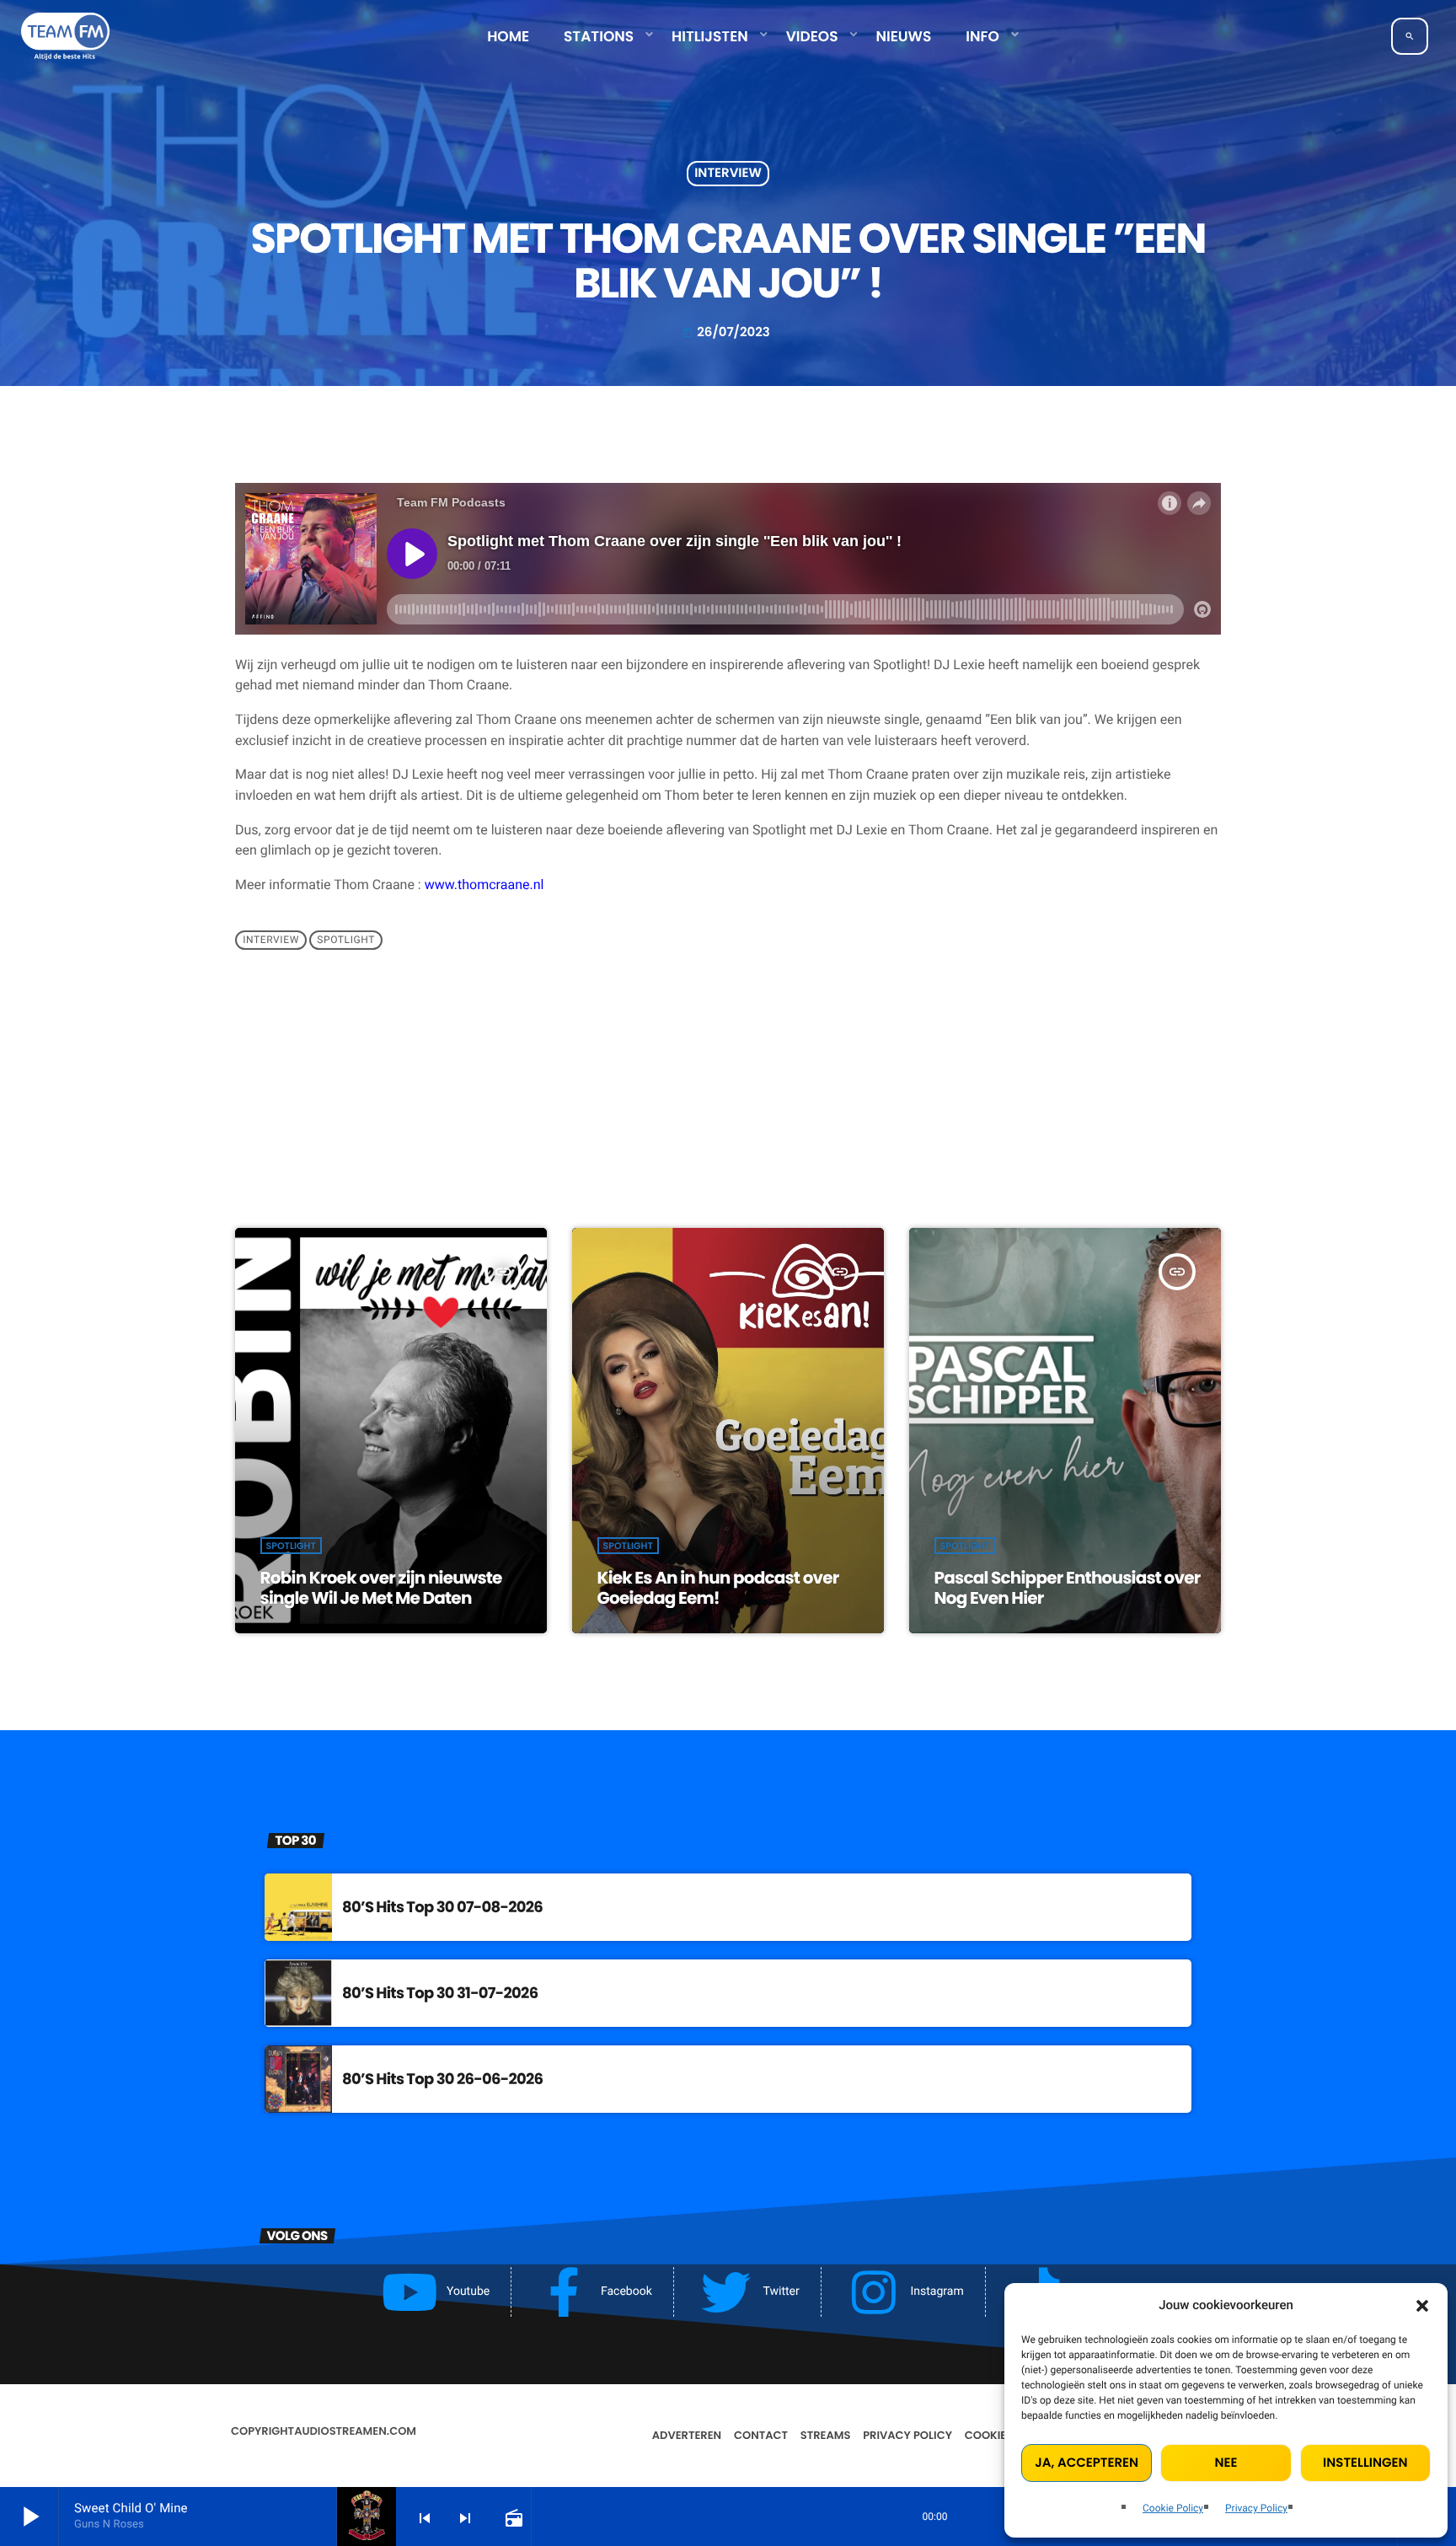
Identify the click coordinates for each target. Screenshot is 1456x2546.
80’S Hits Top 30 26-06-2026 (442, 2080)
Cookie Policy (1173, 2508)
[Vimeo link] (65, 36)
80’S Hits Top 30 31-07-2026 (440, 1994)
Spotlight (346, 940)
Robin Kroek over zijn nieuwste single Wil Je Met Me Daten (381, 1588)
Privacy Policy (1256, 2508)
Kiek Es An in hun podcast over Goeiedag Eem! (718, 1588)
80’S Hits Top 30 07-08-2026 (442, 1908)
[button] (1422, 2306)
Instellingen (1365, 2463)
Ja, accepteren (1087, 2463)
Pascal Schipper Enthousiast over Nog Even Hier (1068, 1588)
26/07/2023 (726, 332)
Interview (728, 174)
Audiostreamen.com (355, 2431)
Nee (1226, 2463)
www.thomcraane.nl (484, 884)
